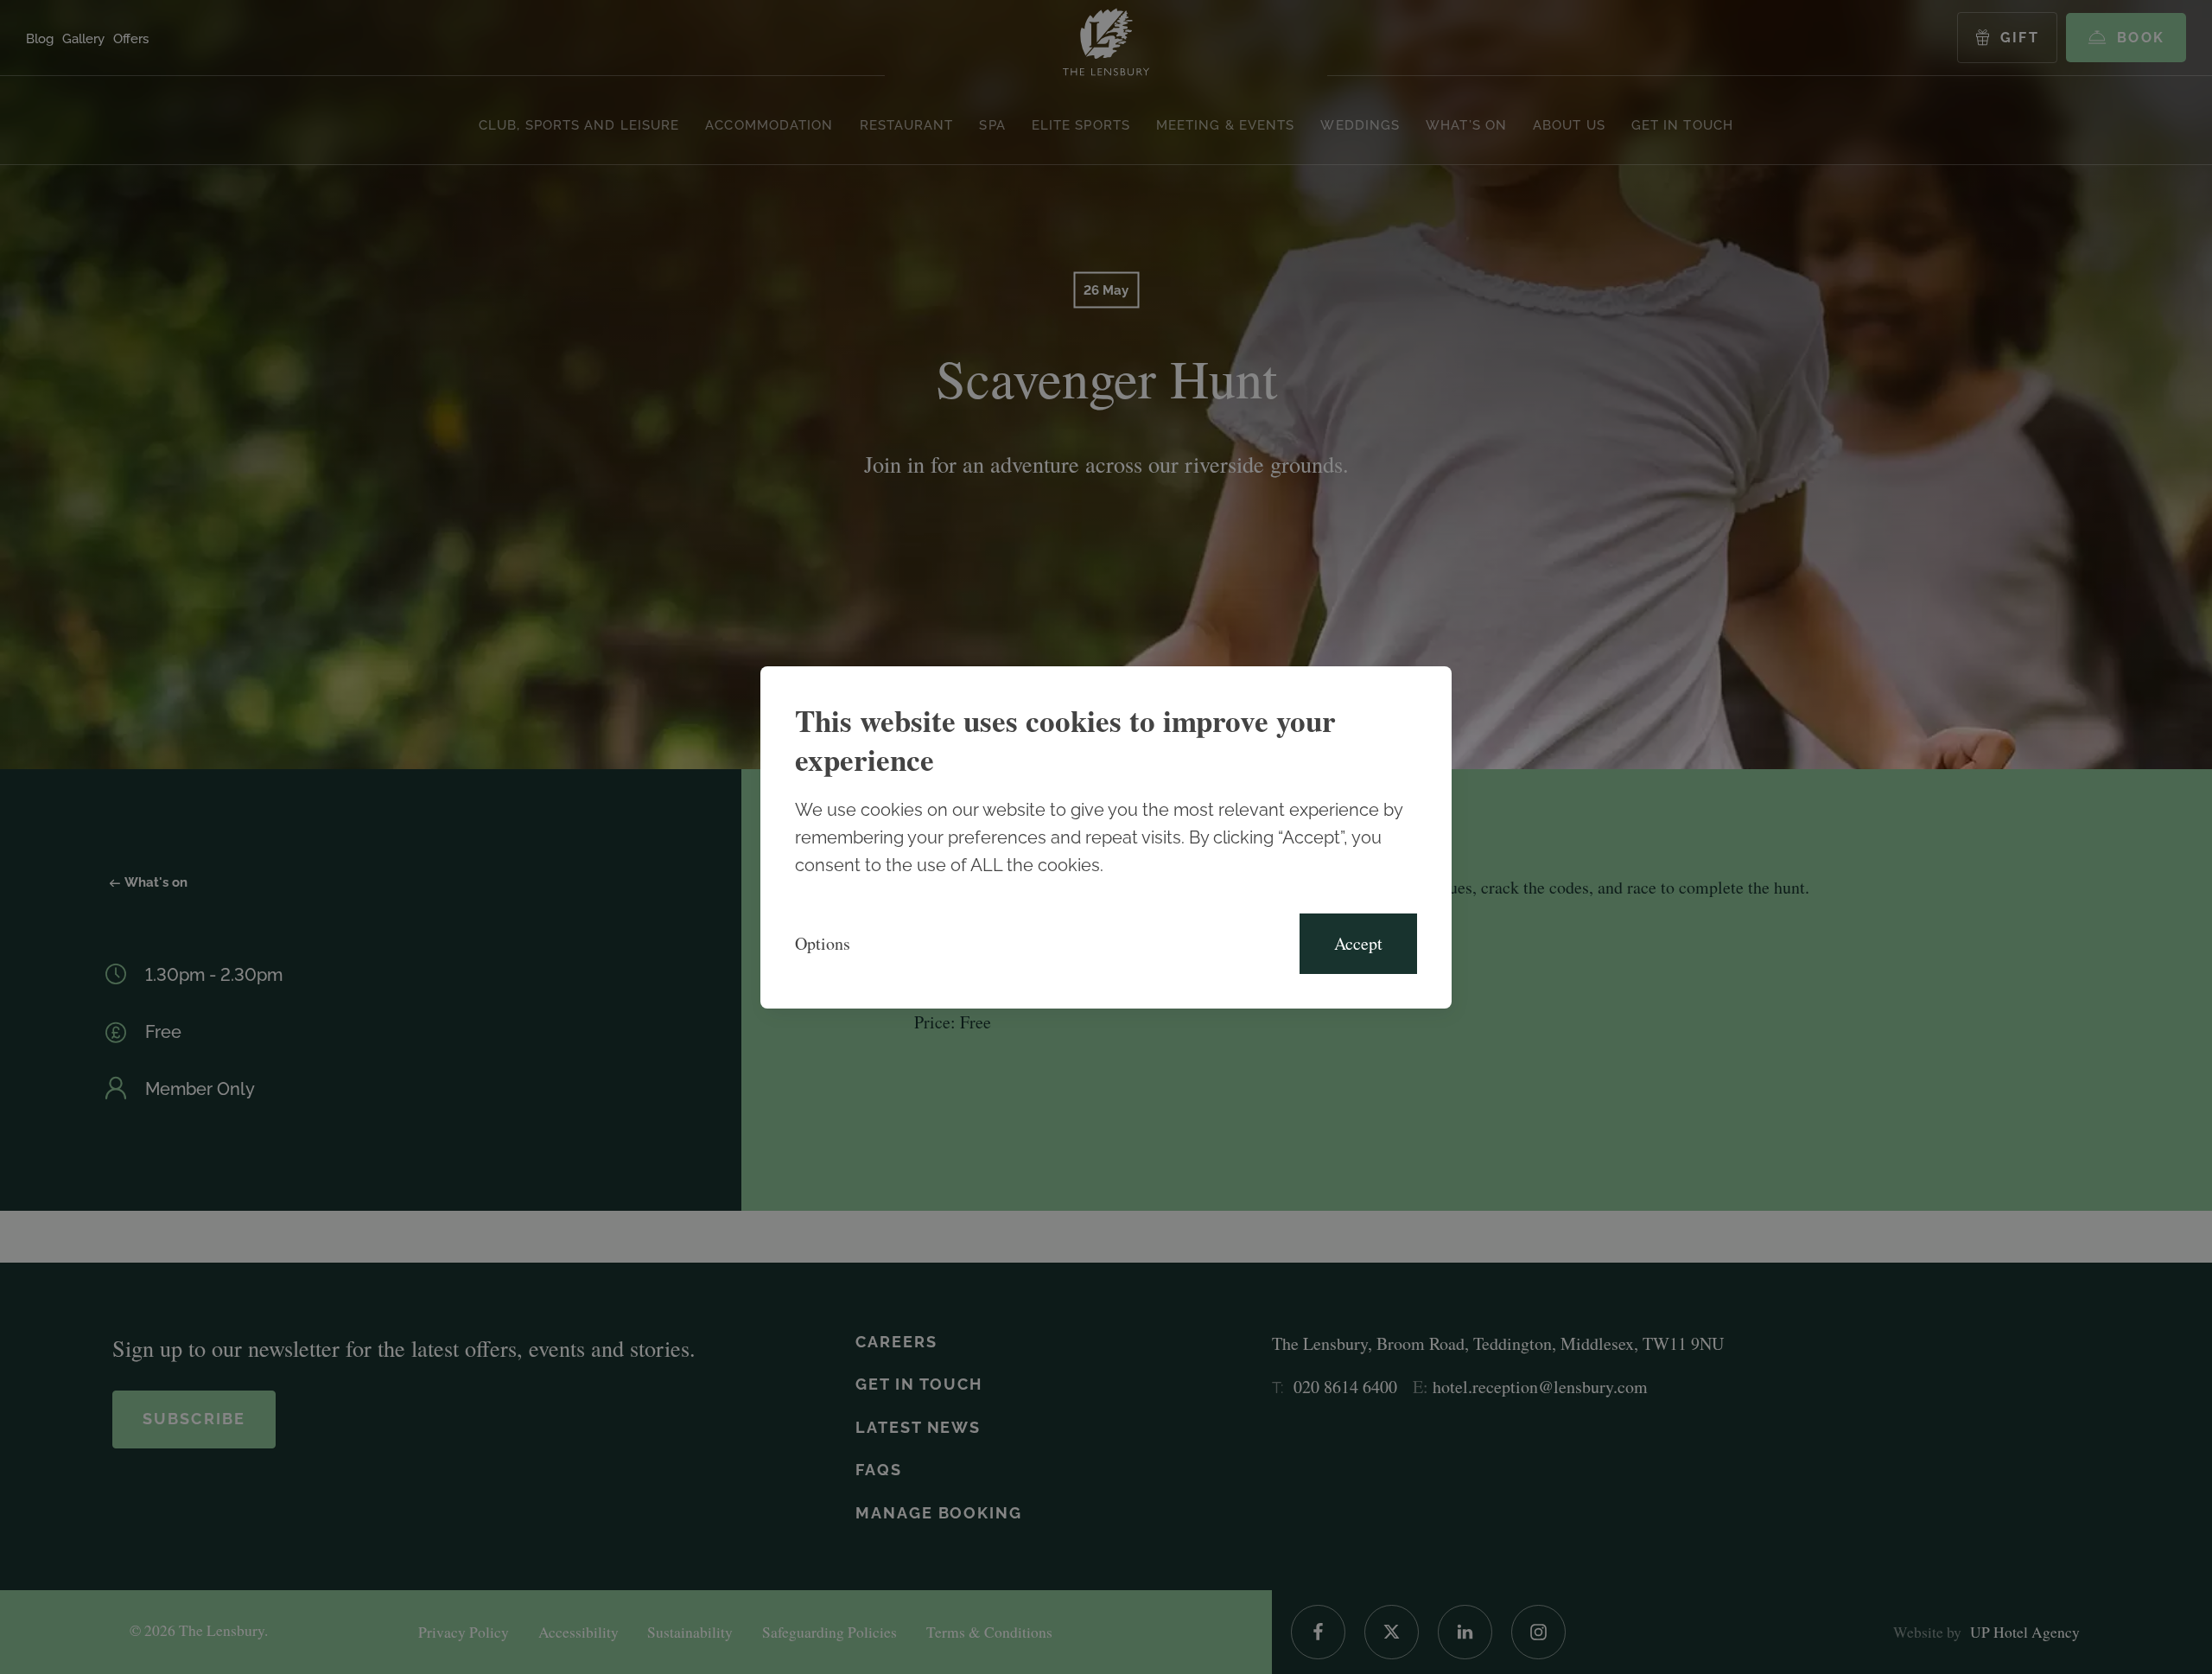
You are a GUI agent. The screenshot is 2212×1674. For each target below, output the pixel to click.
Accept (1358, 943)
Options (823, 943)
